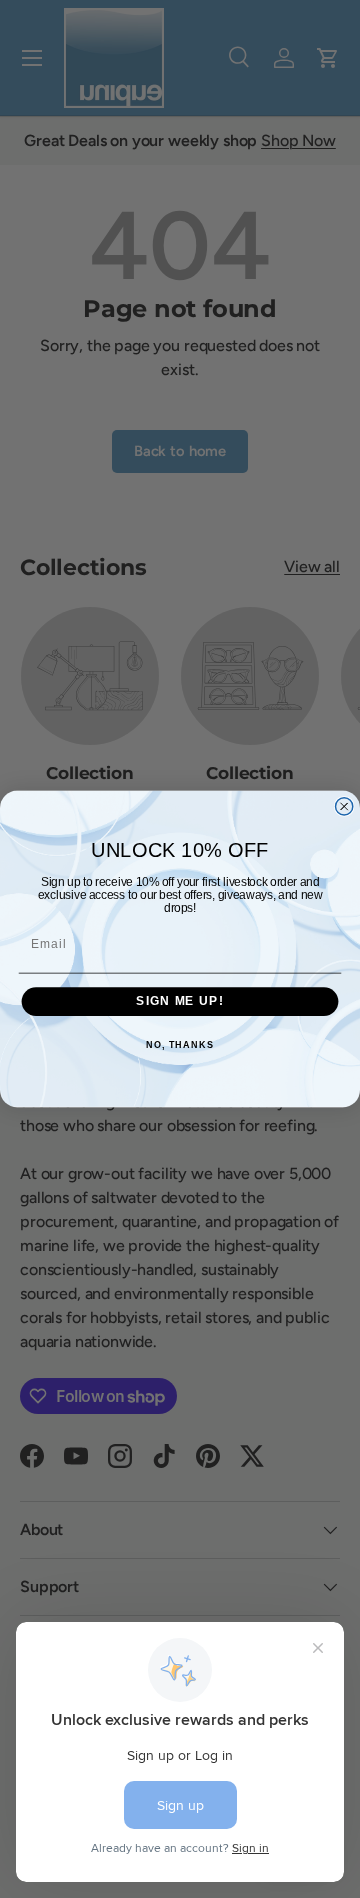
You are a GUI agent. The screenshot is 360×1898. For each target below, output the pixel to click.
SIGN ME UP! (179, 1001)
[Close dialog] (344, 806)
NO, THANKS (180, 1045)
